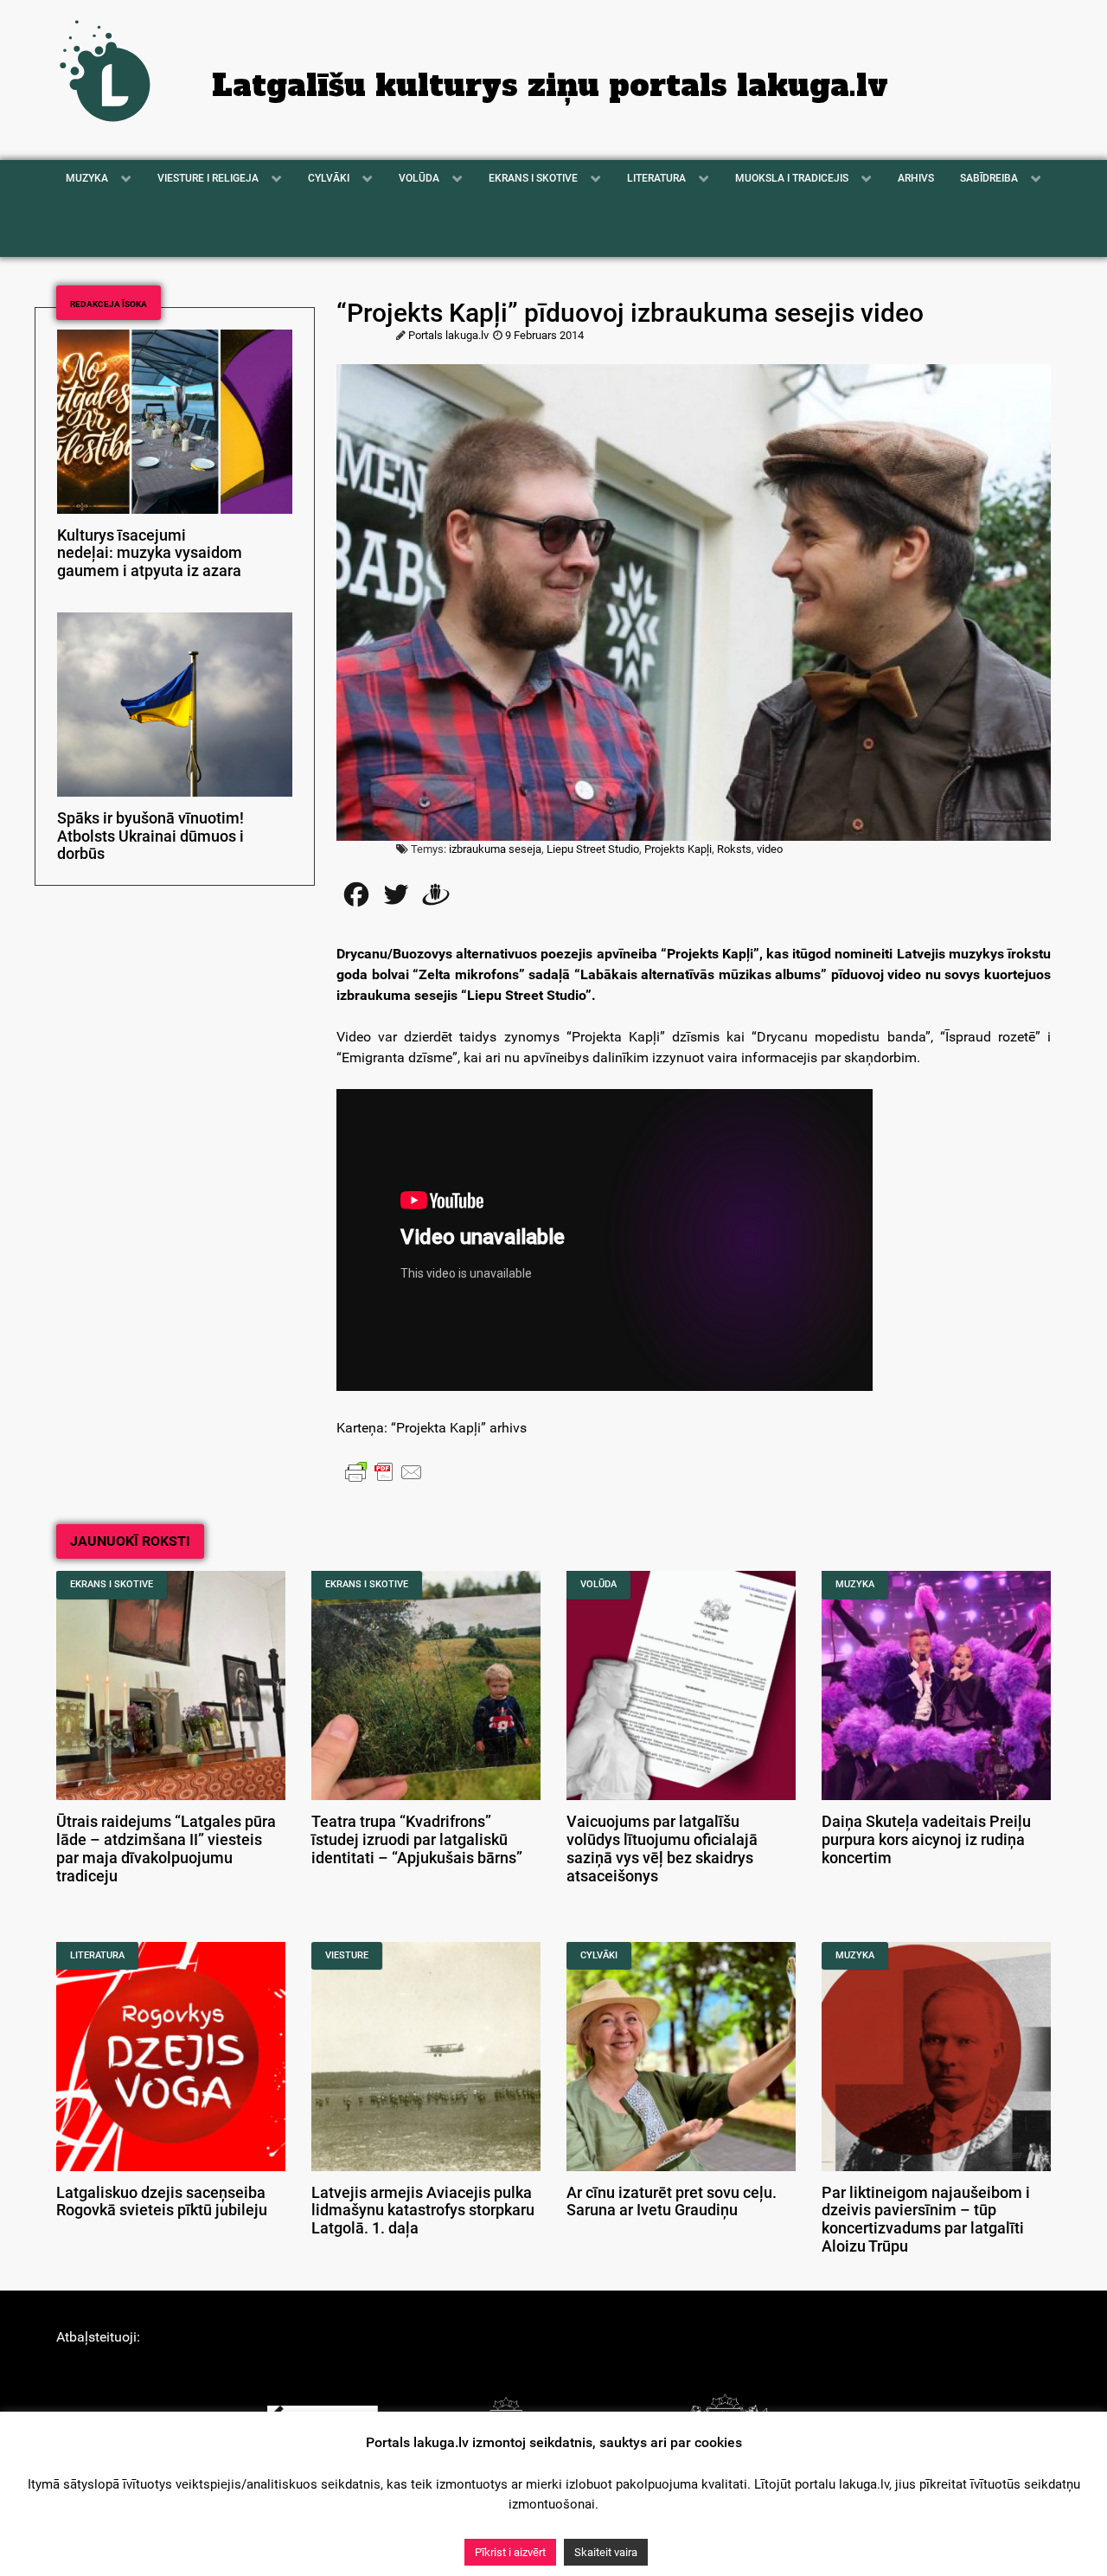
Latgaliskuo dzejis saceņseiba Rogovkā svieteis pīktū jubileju (162, 2202)
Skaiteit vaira (606, 2552)
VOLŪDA (598, 1584)
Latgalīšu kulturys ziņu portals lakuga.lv (550, 86)
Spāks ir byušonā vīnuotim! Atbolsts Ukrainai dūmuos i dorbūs (150, 836)
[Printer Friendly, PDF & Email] (384, 1471)
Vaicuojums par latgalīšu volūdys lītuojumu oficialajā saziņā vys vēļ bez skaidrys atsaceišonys (662, 1849)
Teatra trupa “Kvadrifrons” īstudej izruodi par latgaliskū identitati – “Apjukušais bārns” (417, 1840)
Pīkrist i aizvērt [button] (510, 2552)
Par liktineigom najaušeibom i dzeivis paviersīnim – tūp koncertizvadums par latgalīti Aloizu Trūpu (926, 2220)
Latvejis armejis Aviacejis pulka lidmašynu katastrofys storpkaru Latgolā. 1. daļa (423, 2211)
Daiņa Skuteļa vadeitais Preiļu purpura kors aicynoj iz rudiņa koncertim (926, 1840)
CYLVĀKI (599, 1955)
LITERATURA (97, 1955)
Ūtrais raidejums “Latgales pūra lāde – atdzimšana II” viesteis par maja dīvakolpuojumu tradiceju (166, 1849)
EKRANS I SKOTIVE (112, 1584)
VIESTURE (347, 1955)
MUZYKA (855, 1584)
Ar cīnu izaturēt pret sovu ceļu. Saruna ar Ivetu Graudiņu (672, 2202)
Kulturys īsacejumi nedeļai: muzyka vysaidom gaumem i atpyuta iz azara (150, 554)
